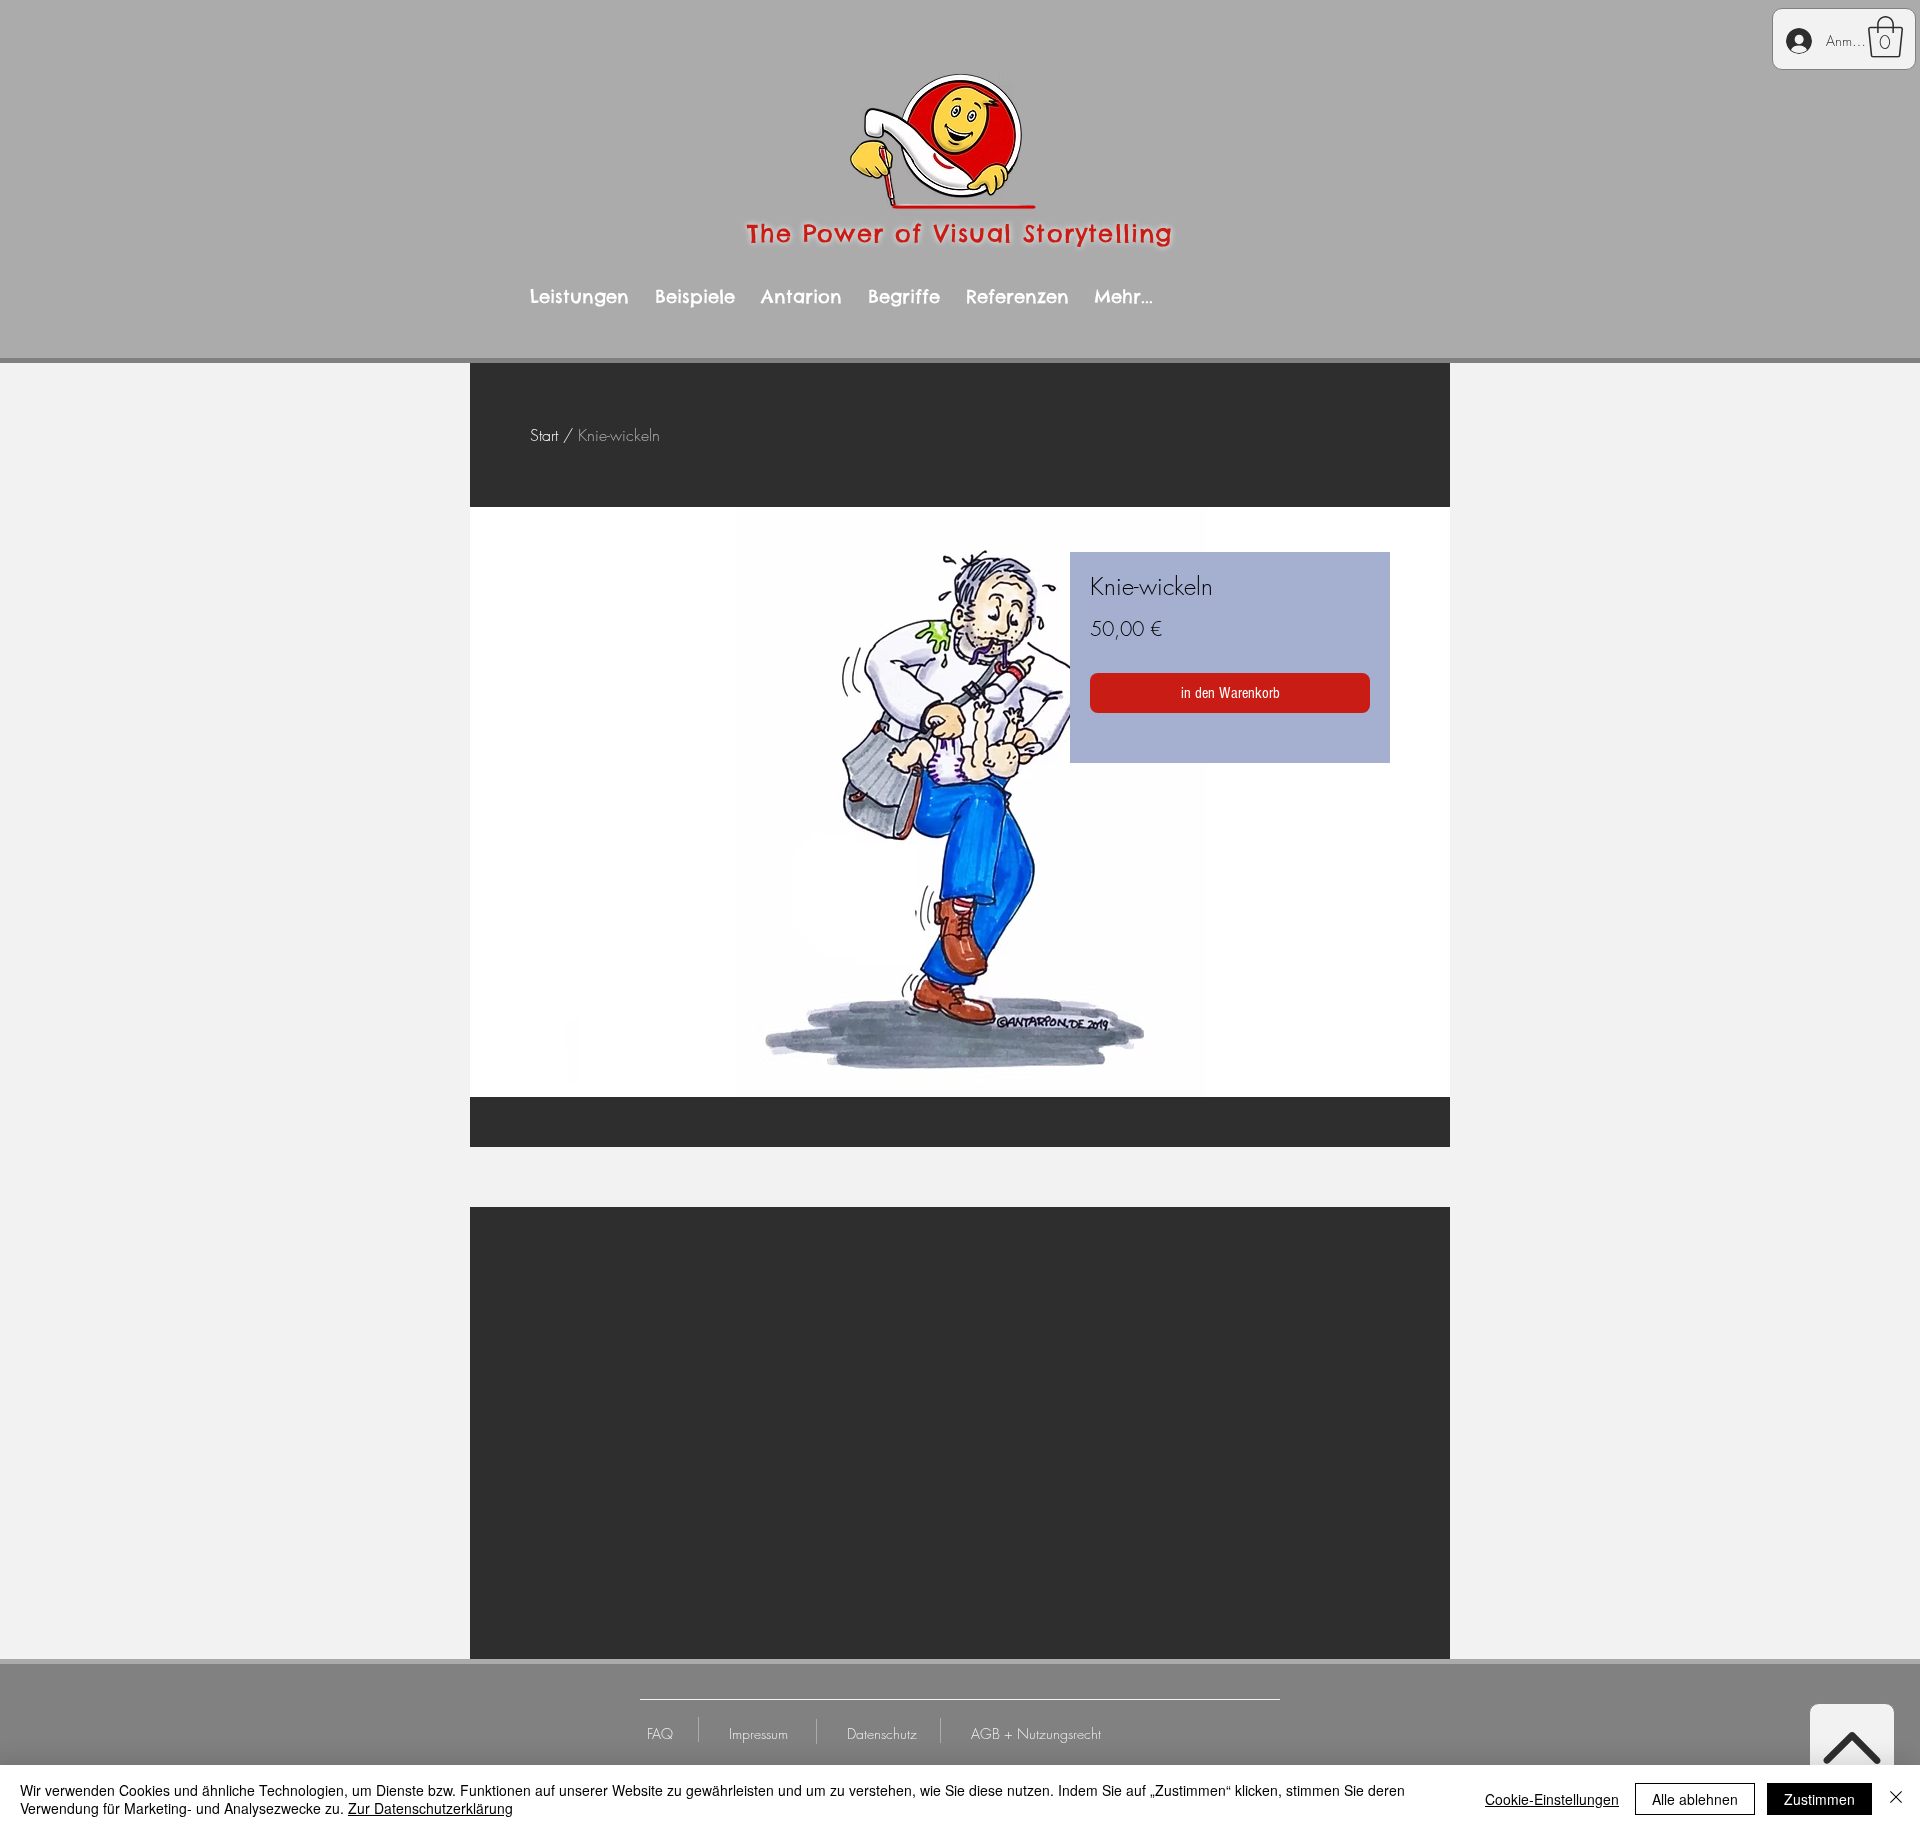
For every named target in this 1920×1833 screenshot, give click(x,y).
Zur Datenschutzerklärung (430, 1808)
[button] (1885, 37)
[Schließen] (1896, 1799)
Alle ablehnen (1695, 1799)
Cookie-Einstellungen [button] (1552, 1799)
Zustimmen (1819, 1799)
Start (544, 435)
